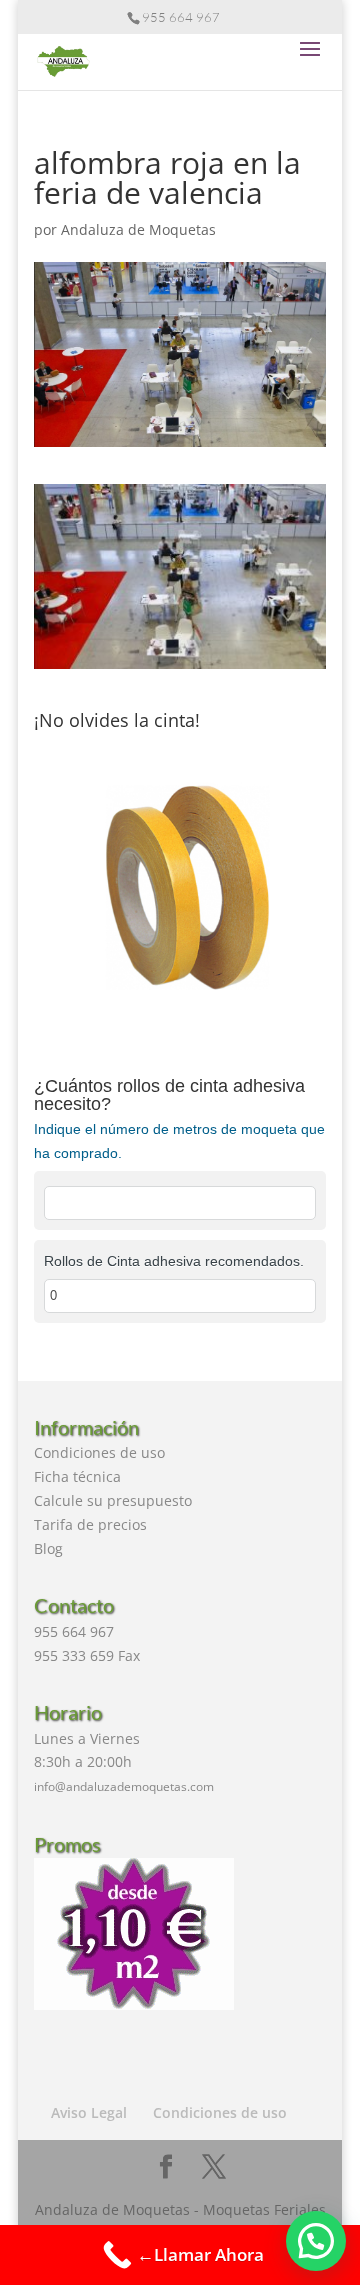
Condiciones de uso (99, 1452)
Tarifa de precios (90, 1524)
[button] (316, 2241)
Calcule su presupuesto (113, 1500)
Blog (48, 1548)
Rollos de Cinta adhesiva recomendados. (174, 1261)
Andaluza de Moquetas (138, 229)
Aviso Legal (89, 2112)
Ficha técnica (77, 1476)
